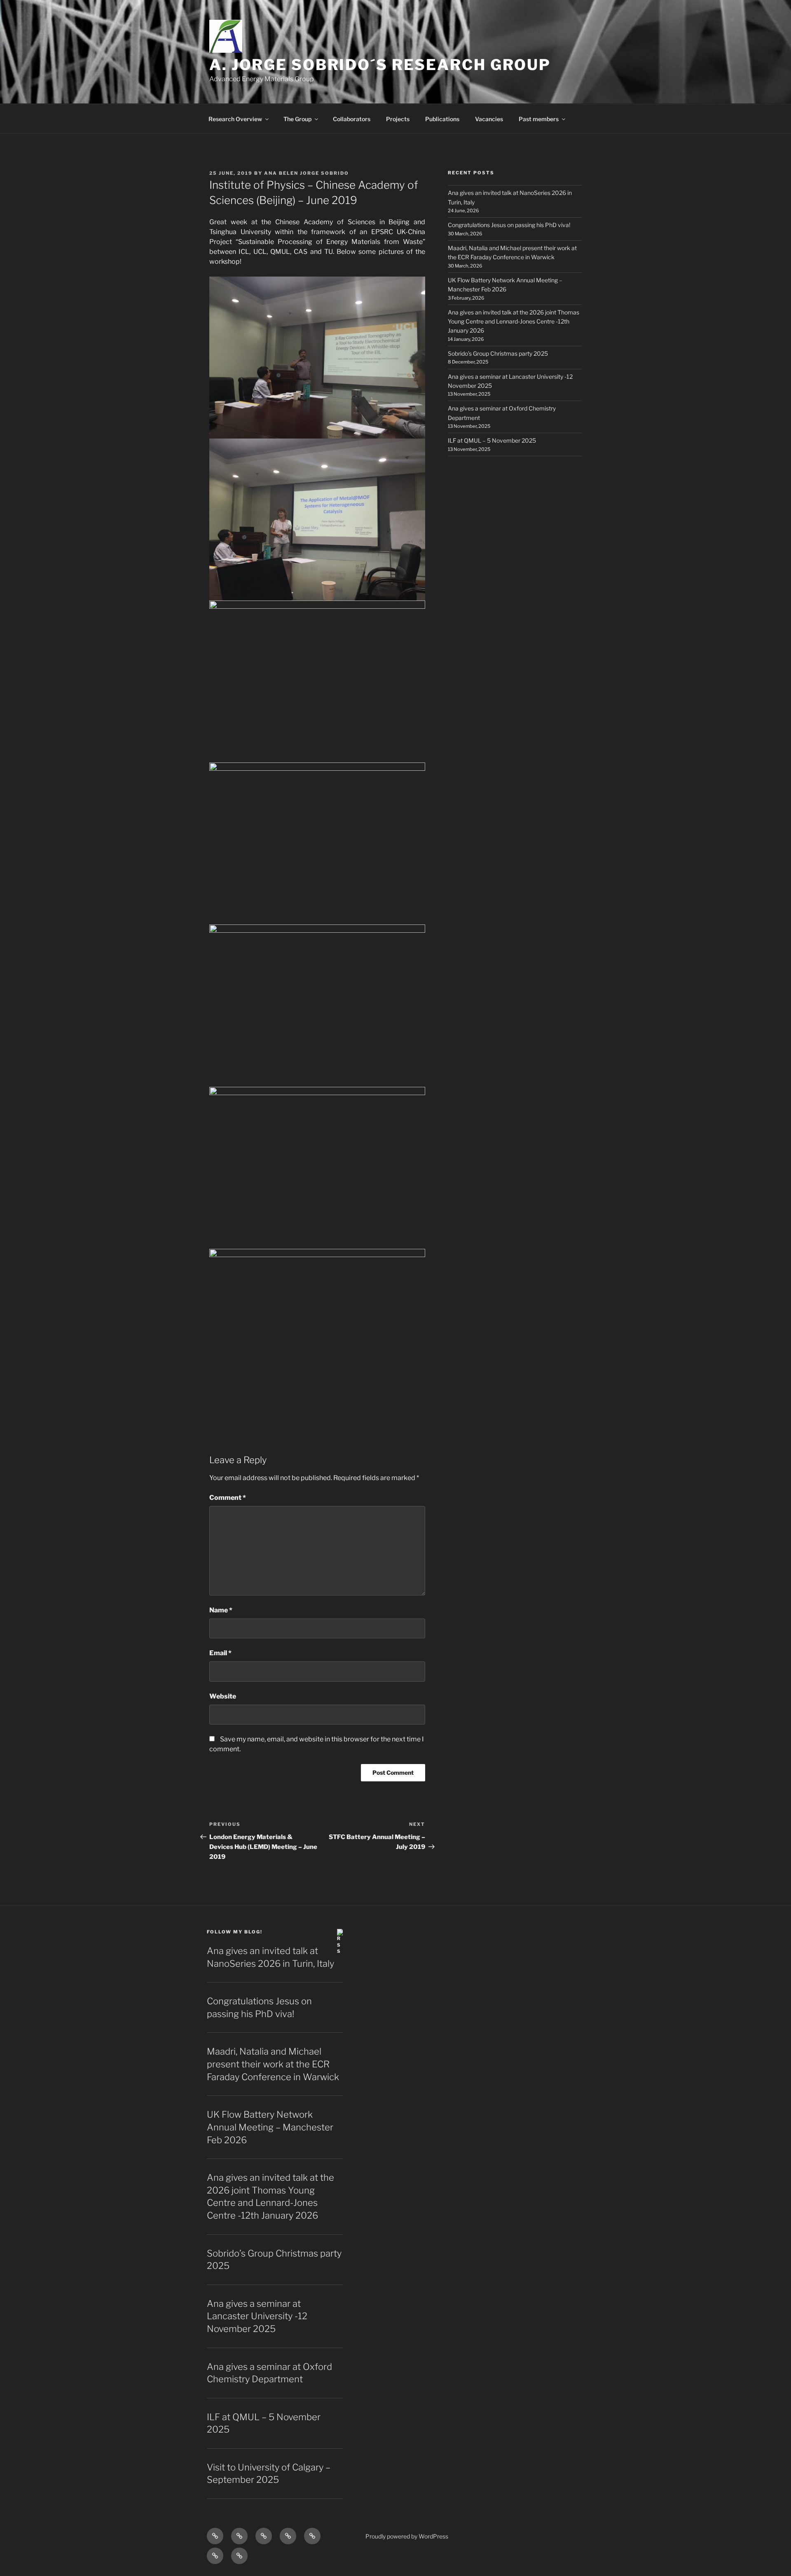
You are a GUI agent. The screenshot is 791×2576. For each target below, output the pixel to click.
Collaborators (352, 119)
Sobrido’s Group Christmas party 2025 (498, 353)
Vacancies (489, 119)
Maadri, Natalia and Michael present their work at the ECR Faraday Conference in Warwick (273, 2064)
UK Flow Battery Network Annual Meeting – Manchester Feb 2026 (270, 2127)
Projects (398, 119)
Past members (539, 119)
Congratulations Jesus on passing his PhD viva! (509, 225)
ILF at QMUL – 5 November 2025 (492, 440)
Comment (228, 1498)
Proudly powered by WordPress (407, 2536)
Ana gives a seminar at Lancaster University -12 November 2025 (257, 2316)
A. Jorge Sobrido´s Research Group (380, 65)
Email (220, 1653)
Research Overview (235, 119)
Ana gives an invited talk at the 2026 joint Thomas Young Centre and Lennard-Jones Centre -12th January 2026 (514, 321)
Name (221, 1610)
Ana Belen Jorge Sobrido (307, 173)
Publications (442, 119)
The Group (297, 119)
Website (223, 1696)
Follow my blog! (235, 1932)
